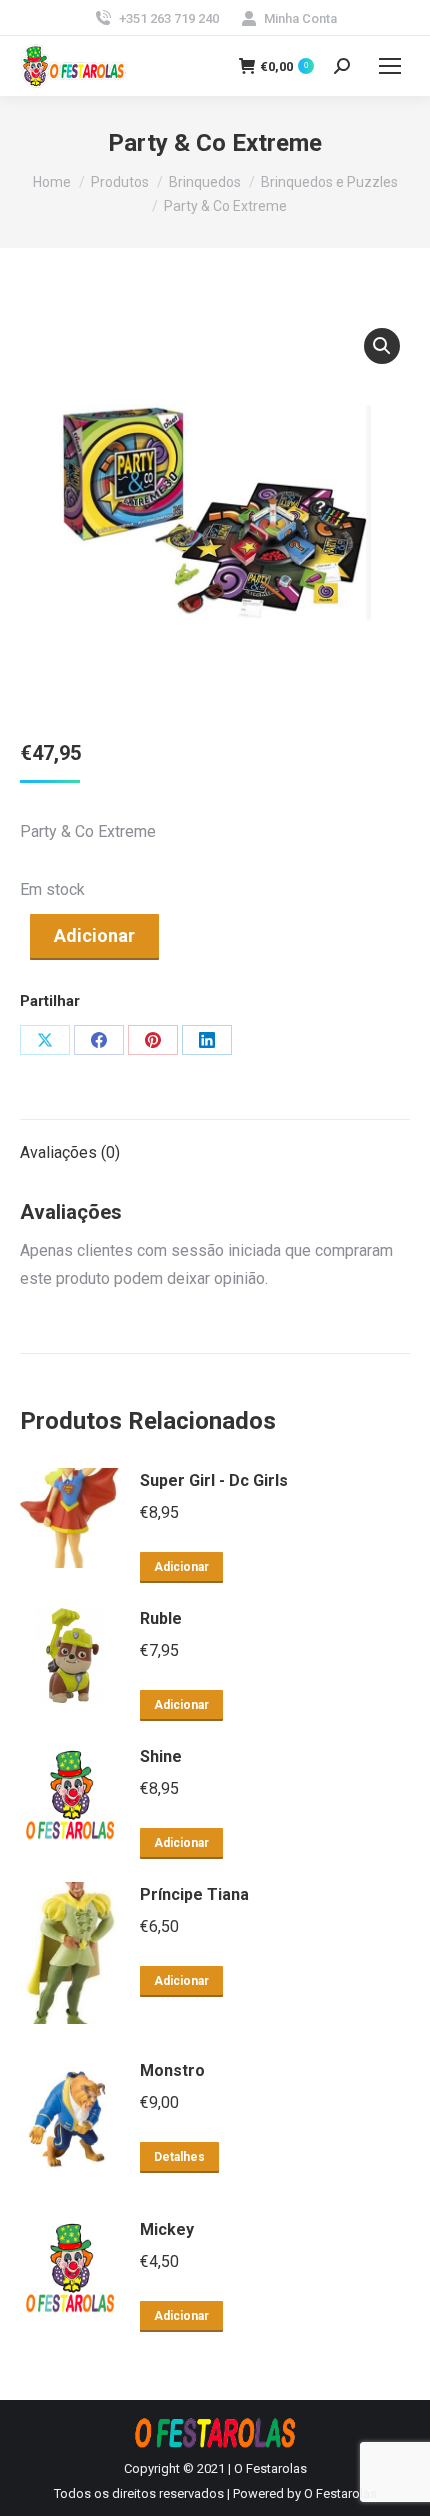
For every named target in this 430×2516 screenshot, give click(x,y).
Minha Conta (300, 18)
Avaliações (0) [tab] (70, 1152)
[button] (382, 346)
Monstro (172, 2070)
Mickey (167, 2229)
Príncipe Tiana (194, 1894)
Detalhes (179, 2157)
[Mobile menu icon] (390, 66)
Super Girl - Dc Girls (214, 1480)
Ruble (161, 1618)
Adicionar (94, 935)
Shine (161, 1756)
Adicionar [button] (181, 1567)
